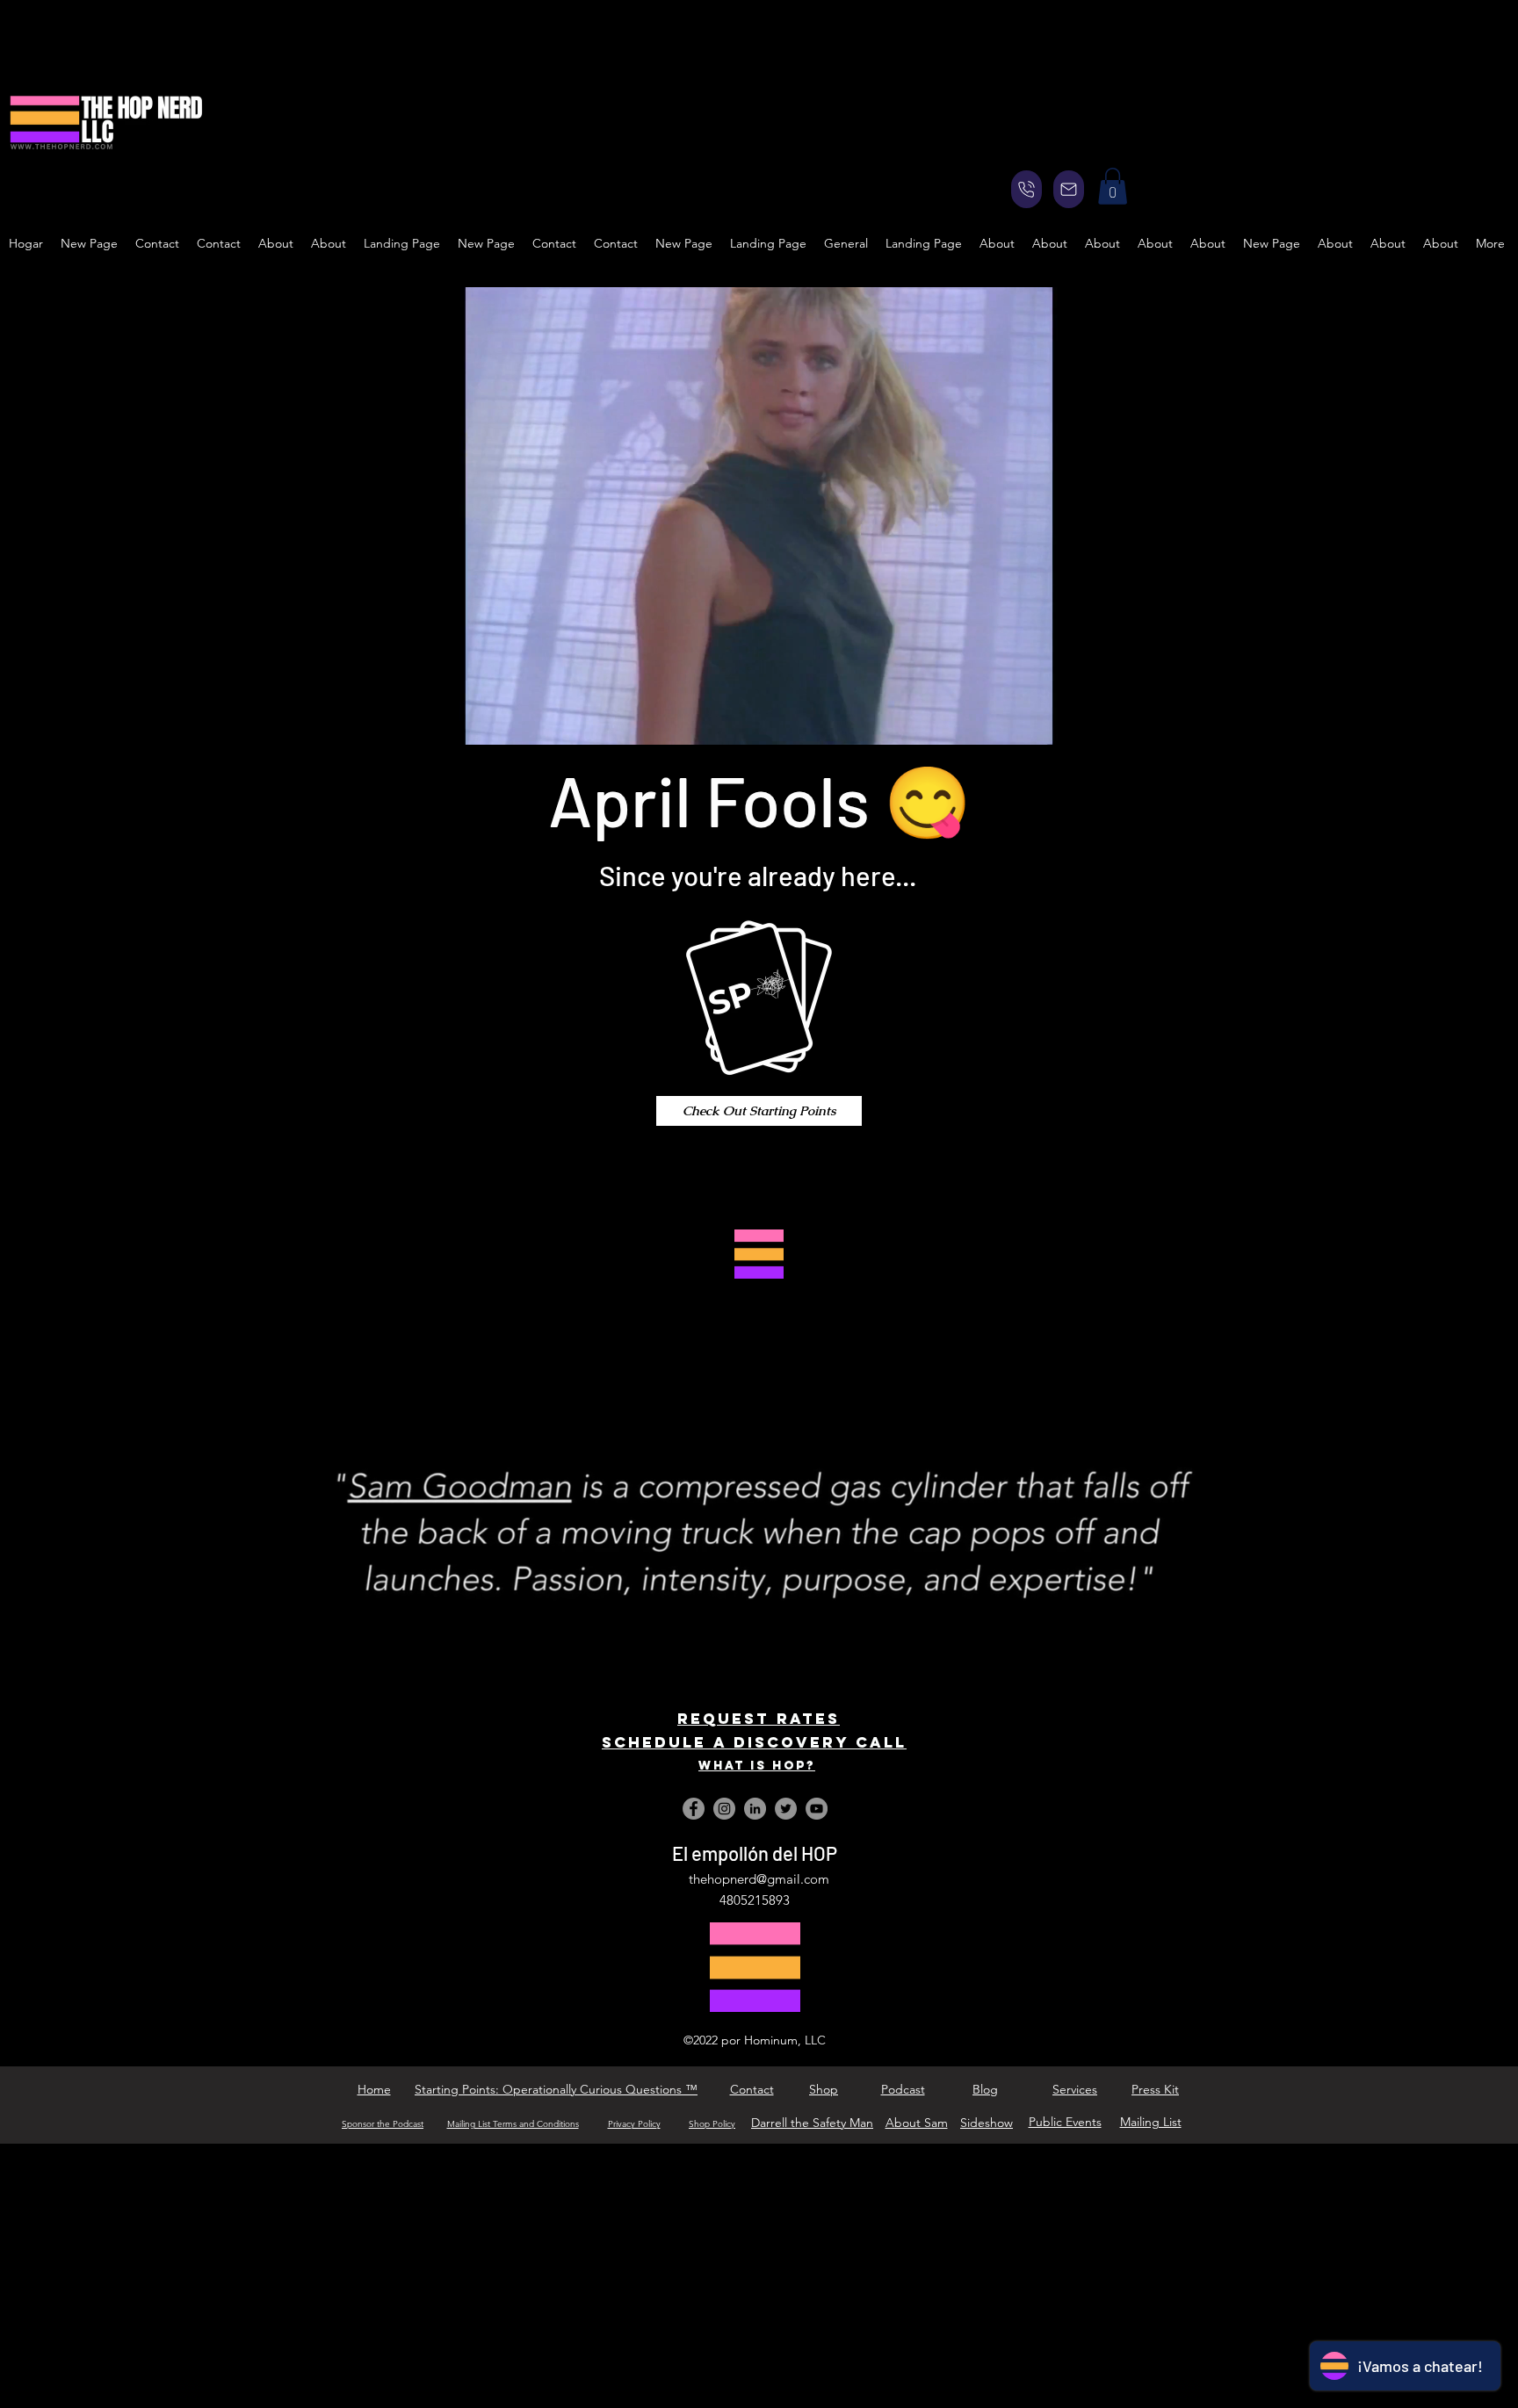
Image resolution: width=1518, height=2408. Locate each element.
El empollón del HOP (755, 1853)
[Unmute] (405, 721)
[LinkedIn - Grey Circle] (755, 1809)
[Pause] (375, 721)
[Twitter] (786, 1809)
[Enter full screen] (1143, 721)
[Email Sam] (1069, 189)
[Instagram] (724, 1809)
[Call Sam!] (1026, 189)
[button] (1113, 186)
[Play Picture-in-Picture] (1113, 721)
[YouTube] (817, 1809)
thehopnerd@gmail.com (759, 1879)
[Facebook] (694, 1809)
